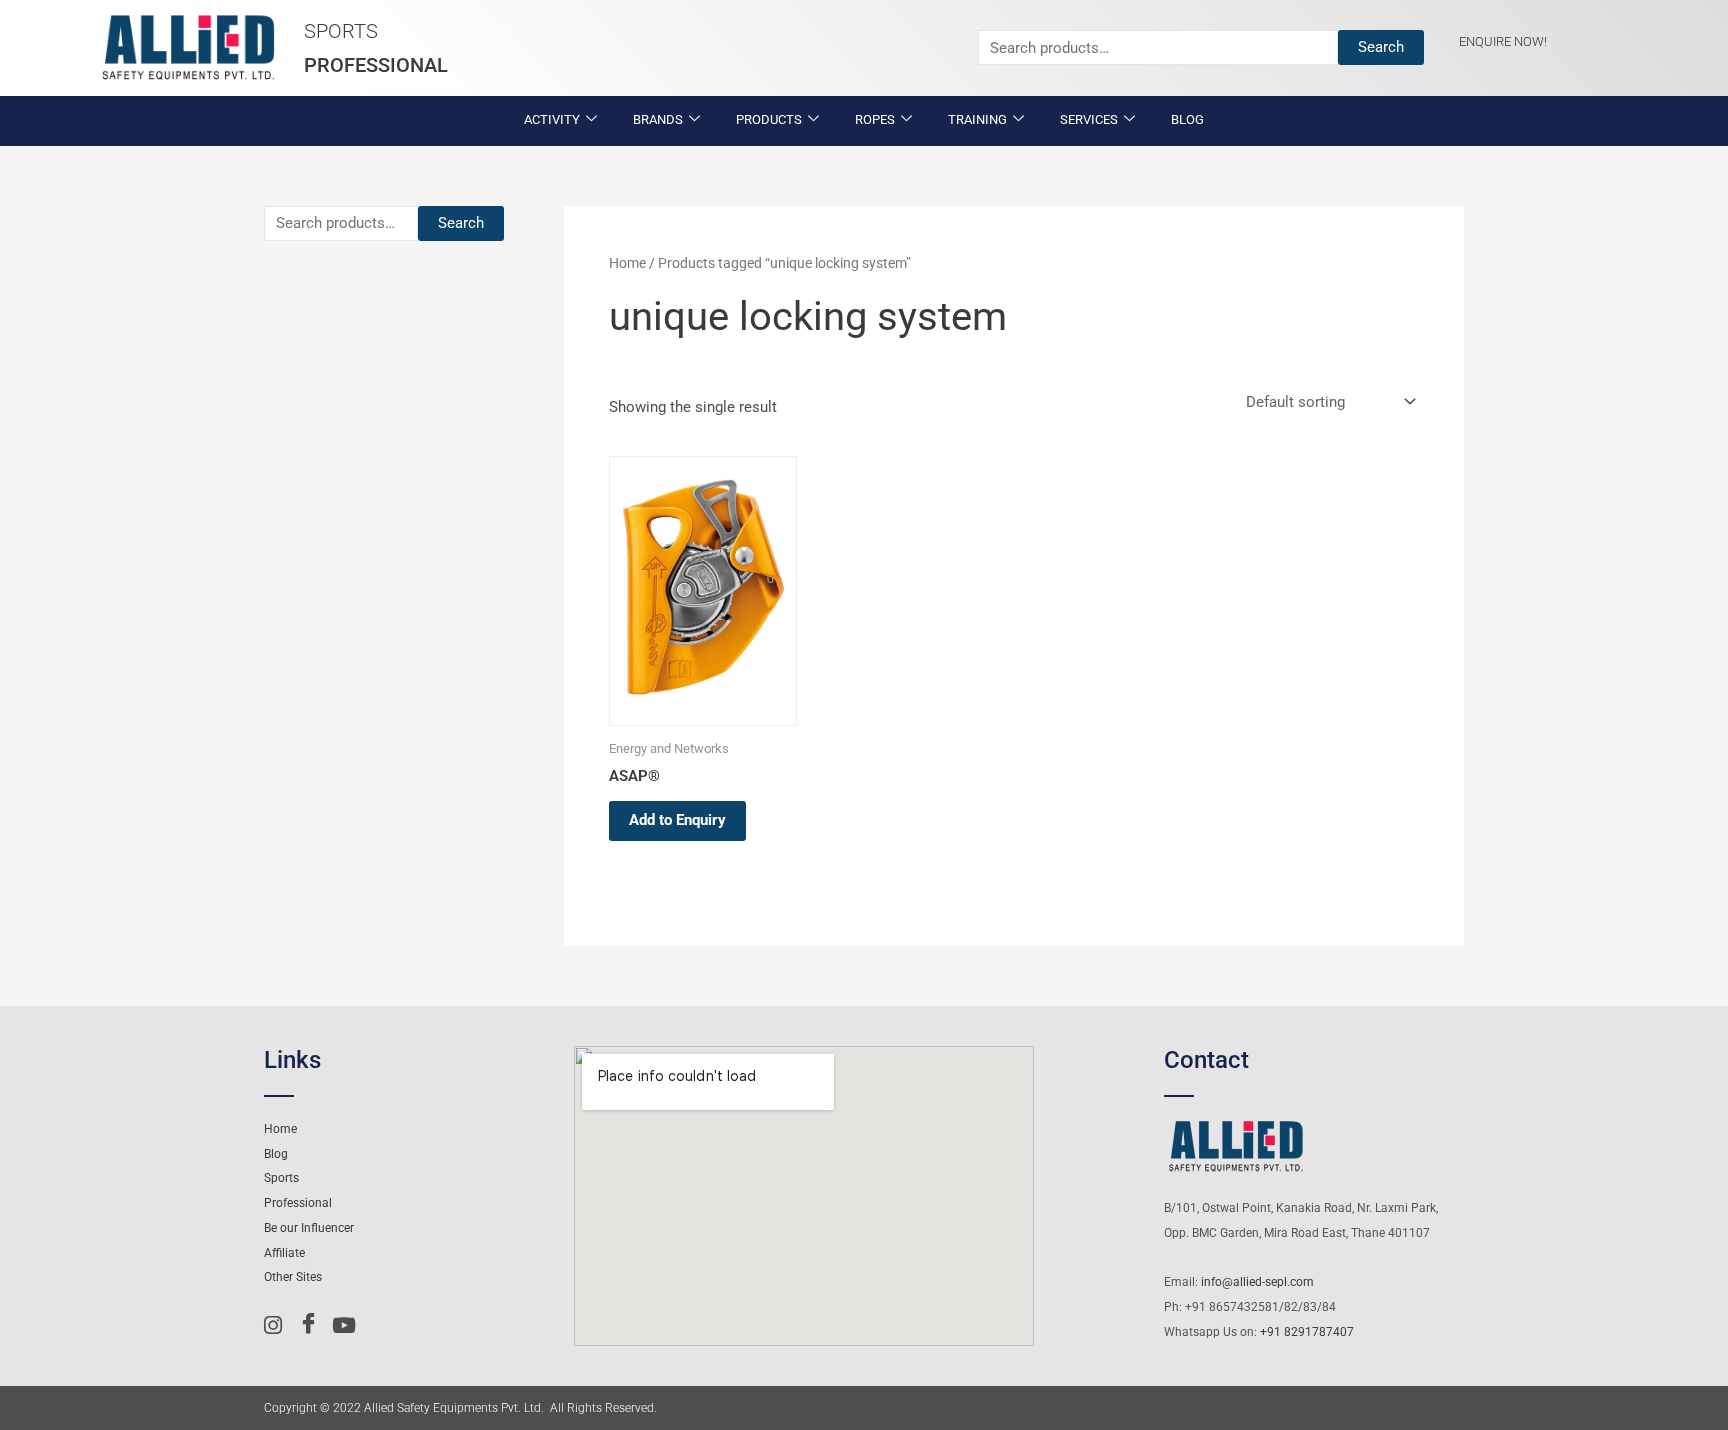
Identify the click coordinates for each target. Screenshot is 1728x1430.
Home (627, 263)
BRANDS (658, 119)
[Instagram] (279, 1325)
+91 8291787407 (1307, 1332)
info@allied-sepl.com (1257, 1282)
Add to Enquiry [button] (677, 820)
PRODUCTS (769, 119)
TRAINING (977, 119)
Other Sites (293, 1277)
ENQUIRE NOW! (1503, 41)
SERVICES (1089, 119)
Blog (276, 1154)
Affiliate (284, 1253)
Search (1381, 47)
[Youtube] (347, 1325)
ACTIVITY (552, 119)
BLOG (1187, 119)
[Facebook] (313, 1325)
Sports (341, 31)
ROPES (875, 119)
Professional (376, 65)
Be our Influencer (309, 1228)
